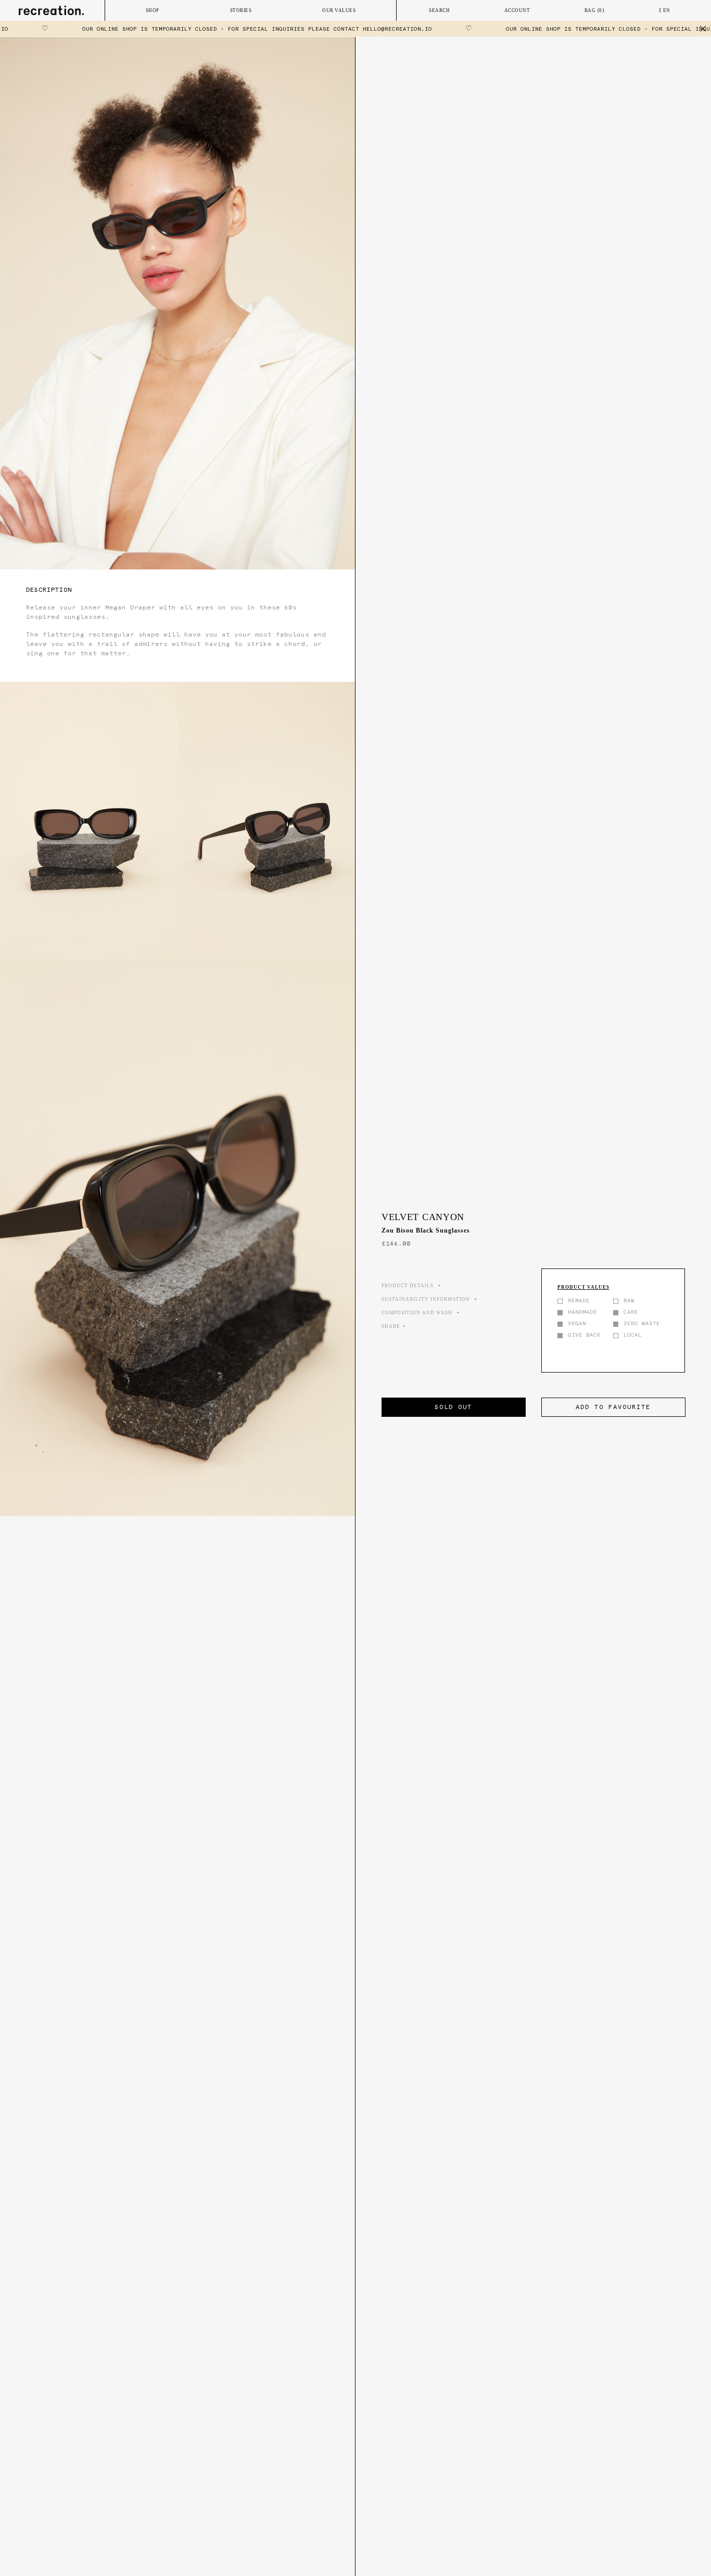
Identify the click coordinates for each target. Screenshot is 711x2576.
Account (517, 10)
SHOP (153, 10)
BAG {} (595, 10)
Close (703, 29)
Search (439, 10)
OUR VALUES (339, 10)
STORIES (241, 10)
